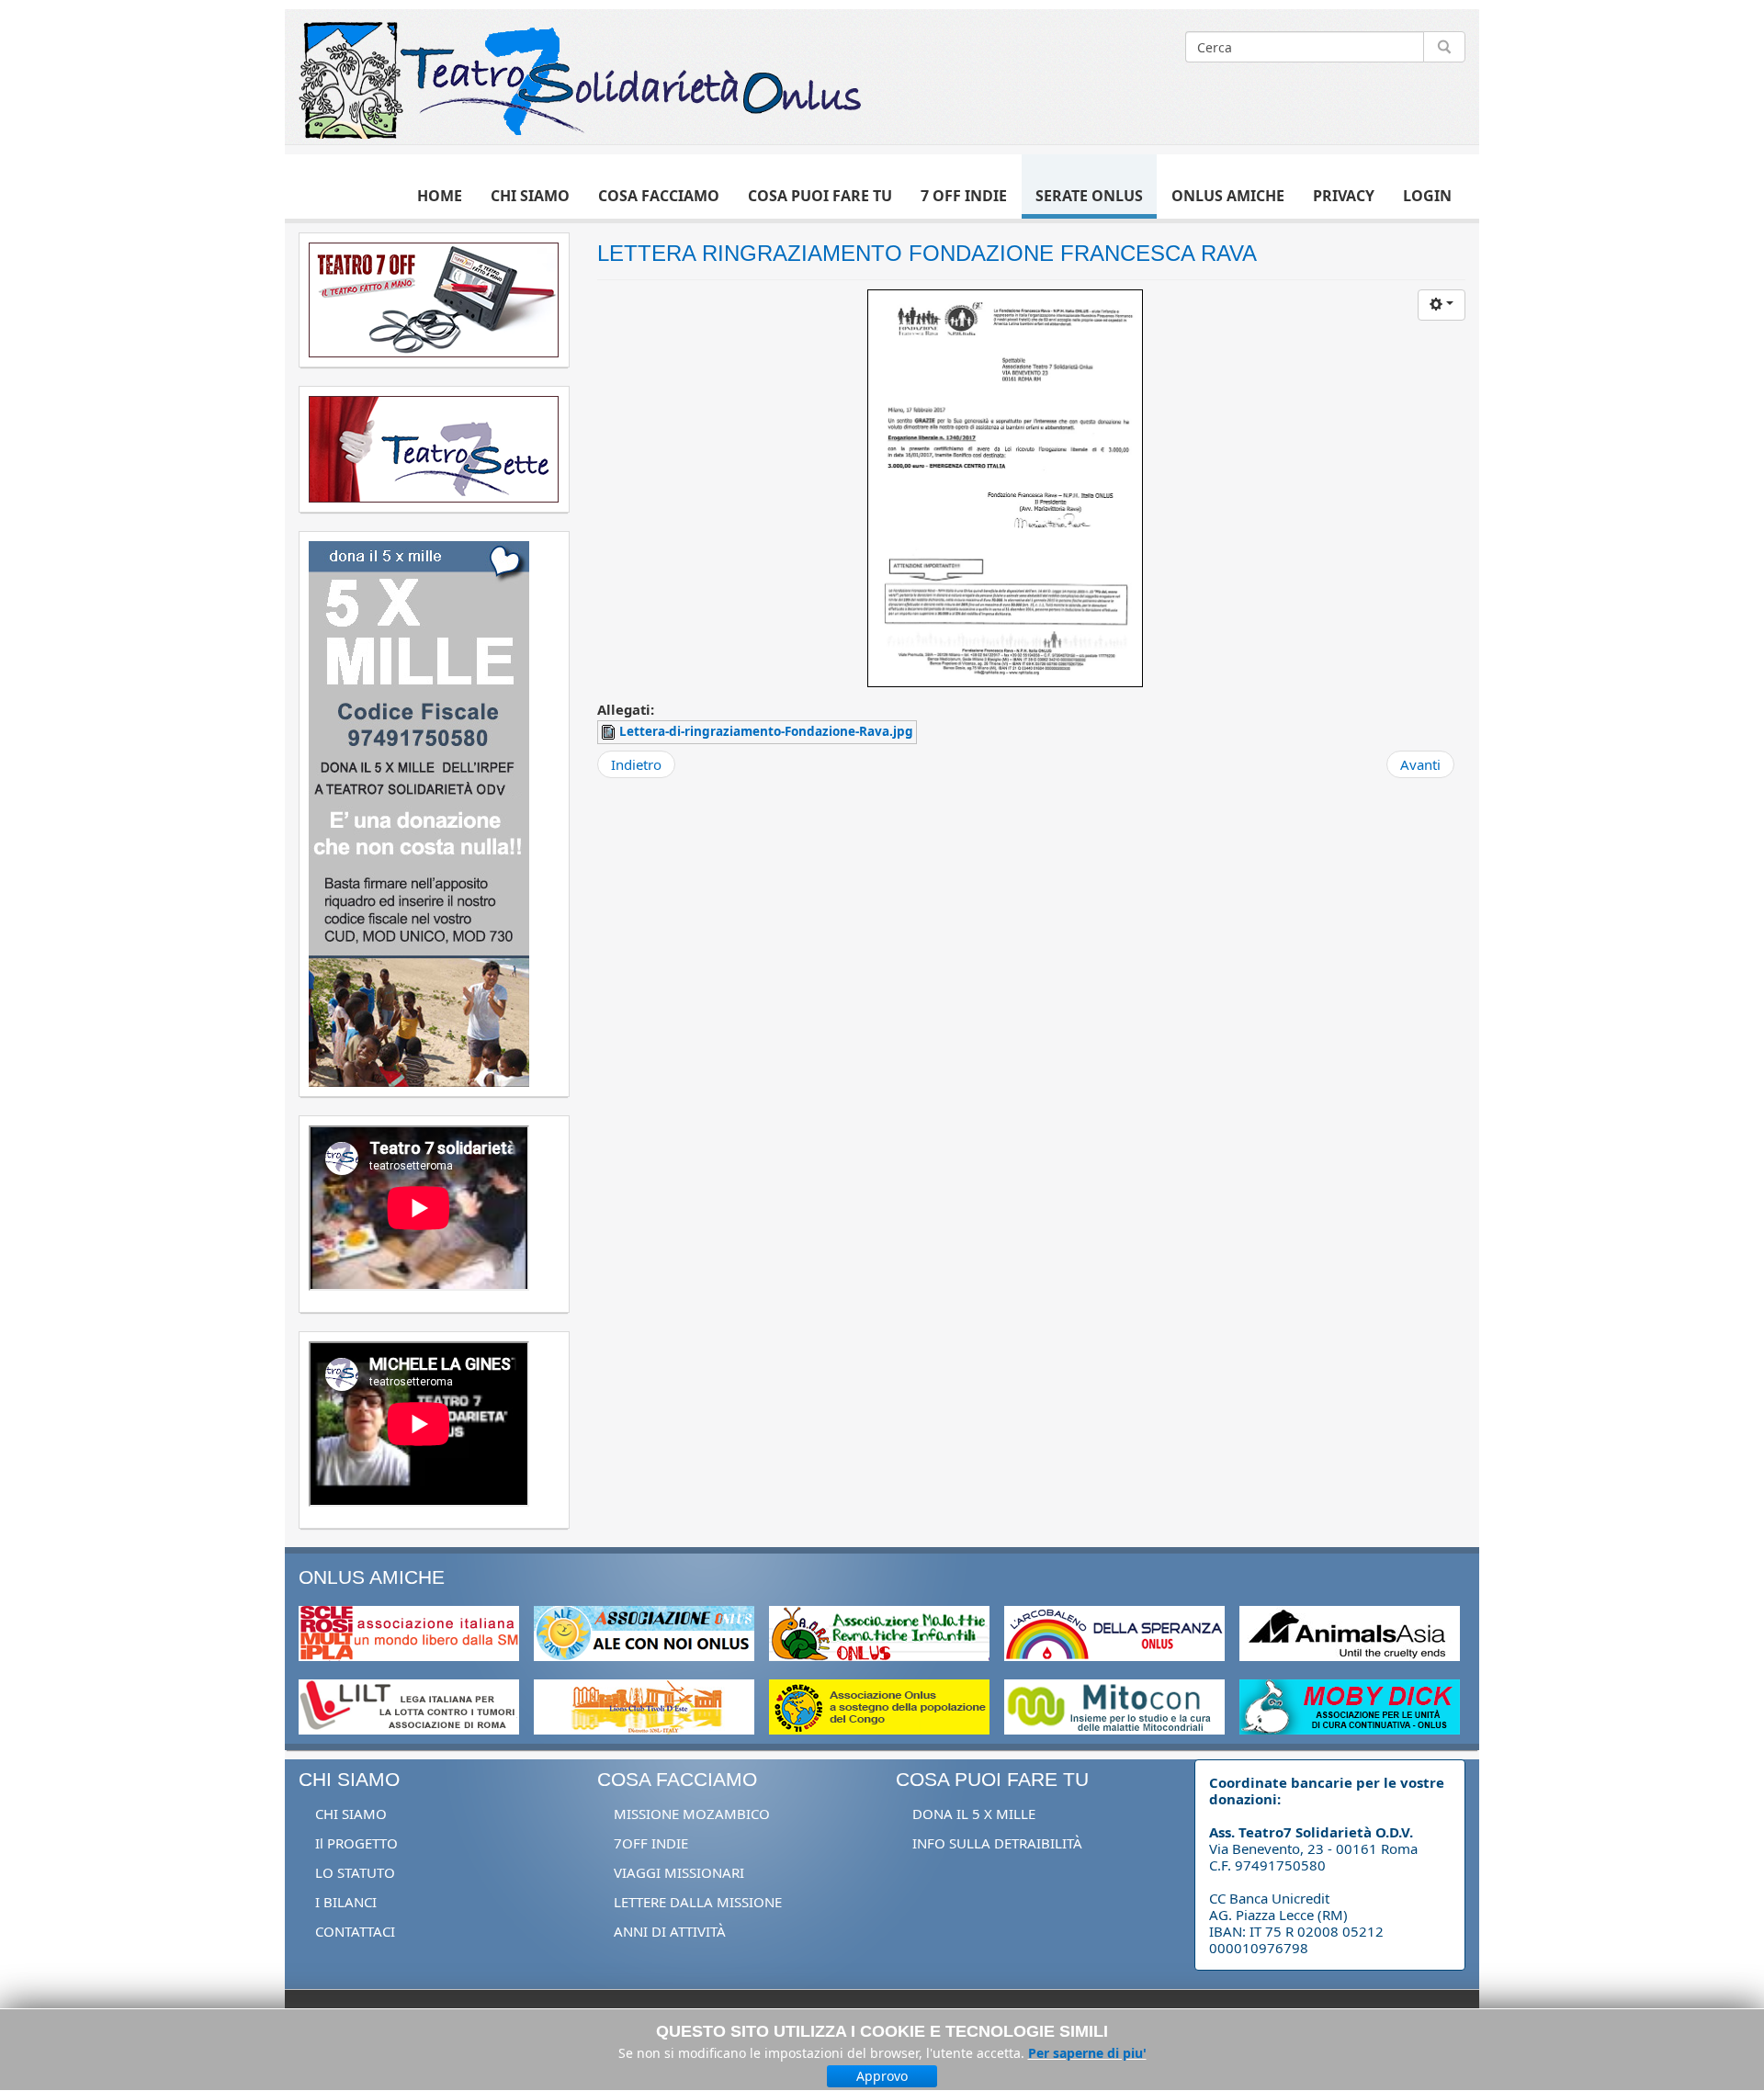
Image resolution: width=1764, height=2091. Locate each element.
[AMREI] (879, 1632)
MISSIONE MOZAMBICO (692, 1814)
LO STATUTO (355, 1872)
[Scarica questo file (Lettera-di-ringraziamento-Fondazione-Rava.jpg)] (610, 731)
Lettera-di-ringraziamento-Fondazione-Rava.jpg (766, 731)
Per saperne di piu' (1087, 2053)
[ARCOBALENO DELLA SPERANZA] (1114, 1632)
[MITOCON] (1114, 1705)
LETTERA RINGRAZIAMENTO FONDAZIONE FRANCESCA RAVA (927, 253)
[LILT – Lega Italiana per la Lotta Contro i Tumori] (409, 1705)
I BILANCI (346, 1902)
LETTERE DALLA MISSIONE (698, 1902)
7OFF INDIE (651, 1843)
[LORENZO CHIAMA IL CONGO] (879, 1705)
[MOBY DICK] (1350, 1705)
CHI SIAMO (351, 1814)
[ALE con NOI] (644, 1632)
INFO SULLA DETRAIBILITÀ (997, 1843)
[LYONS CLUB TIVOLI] (644, 1705)
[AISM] (409, 1632)
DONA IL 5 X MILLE (974, 1814)
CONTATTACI (355, 1931)
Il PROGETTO (356, 1843)
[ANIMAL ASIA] (1350, 1632)
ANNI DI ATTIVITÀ (670, 1931)
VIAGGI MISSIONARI (679, 1872)
